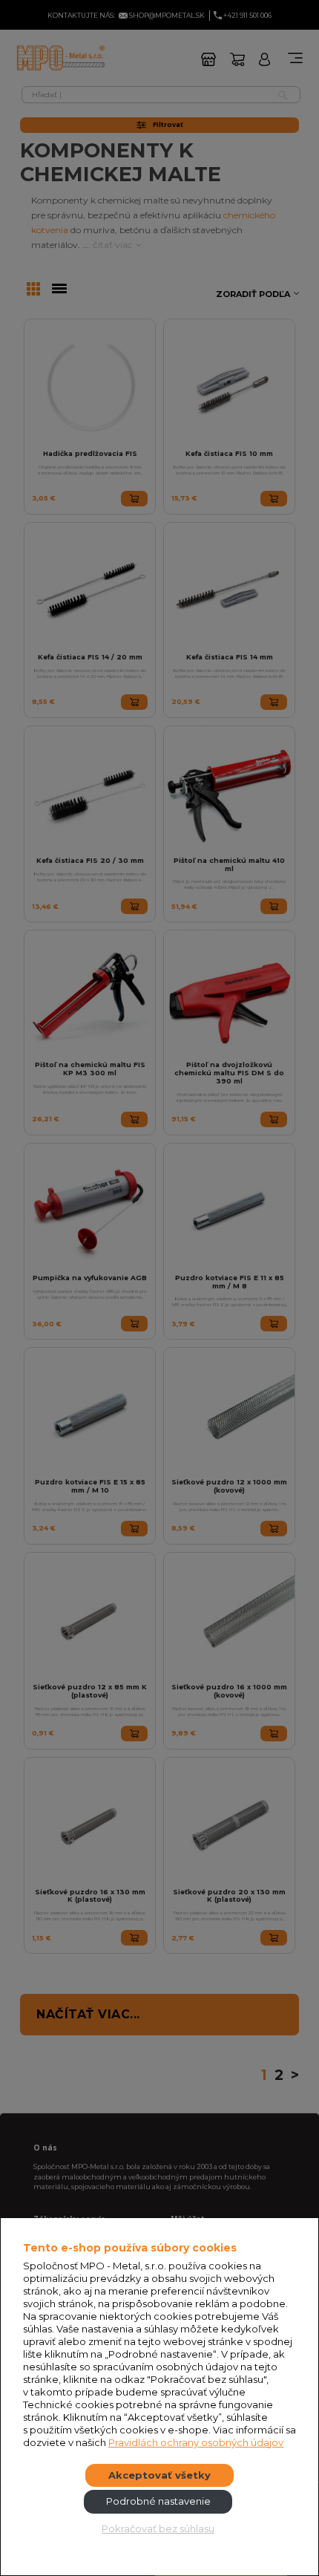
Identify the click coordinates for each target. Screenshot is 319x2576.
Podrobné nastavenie (158, 2501)
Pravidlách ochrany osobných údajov (196, 2442)
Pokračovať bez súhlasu (158, 2528)
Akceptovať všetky (159, 2475)
